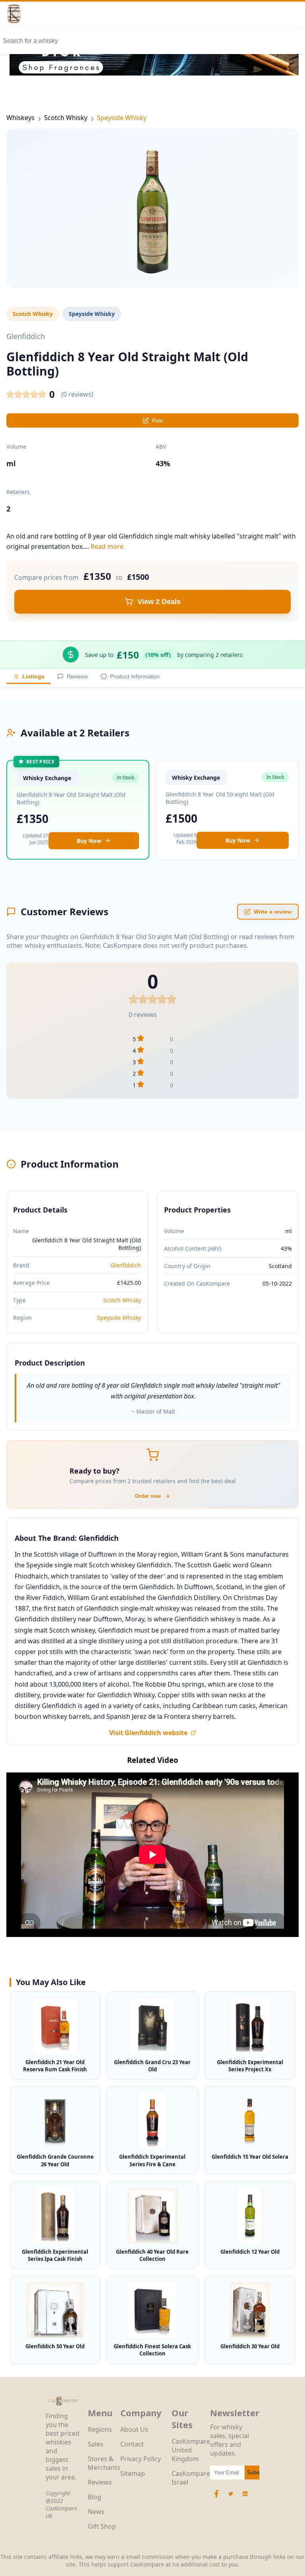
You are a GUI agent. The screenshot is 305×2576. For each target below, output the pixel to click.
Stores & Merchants (104, 2463)
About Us (134, 2429)
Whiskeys (20, 118)
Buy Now (89, 841)
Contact (132, 2444)
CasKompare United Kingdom (191, 2450)
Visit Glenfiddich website (148, 1733)
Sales (96, 2444)
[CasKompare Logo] (63, 2407)
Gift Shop (102, 2526)
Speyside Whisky (122, 118)
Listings (33, 676)
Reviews (77, 676)
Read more (107, 546)
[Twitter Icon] (231, 2498)
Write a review (273, 912)
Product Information (135, 676)
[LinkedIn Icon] (245, 2498)
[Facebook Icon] (217, 2498)
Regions (100, 2429)
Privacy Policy (141, 2459)
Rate (157, 421)
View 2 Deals (159, 602)
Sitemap (133, 2473)
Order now (148, 1496)
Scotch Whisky (66, 118)
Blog (95, 2497)
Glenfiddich (126, 1265)
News (96, 2512)
